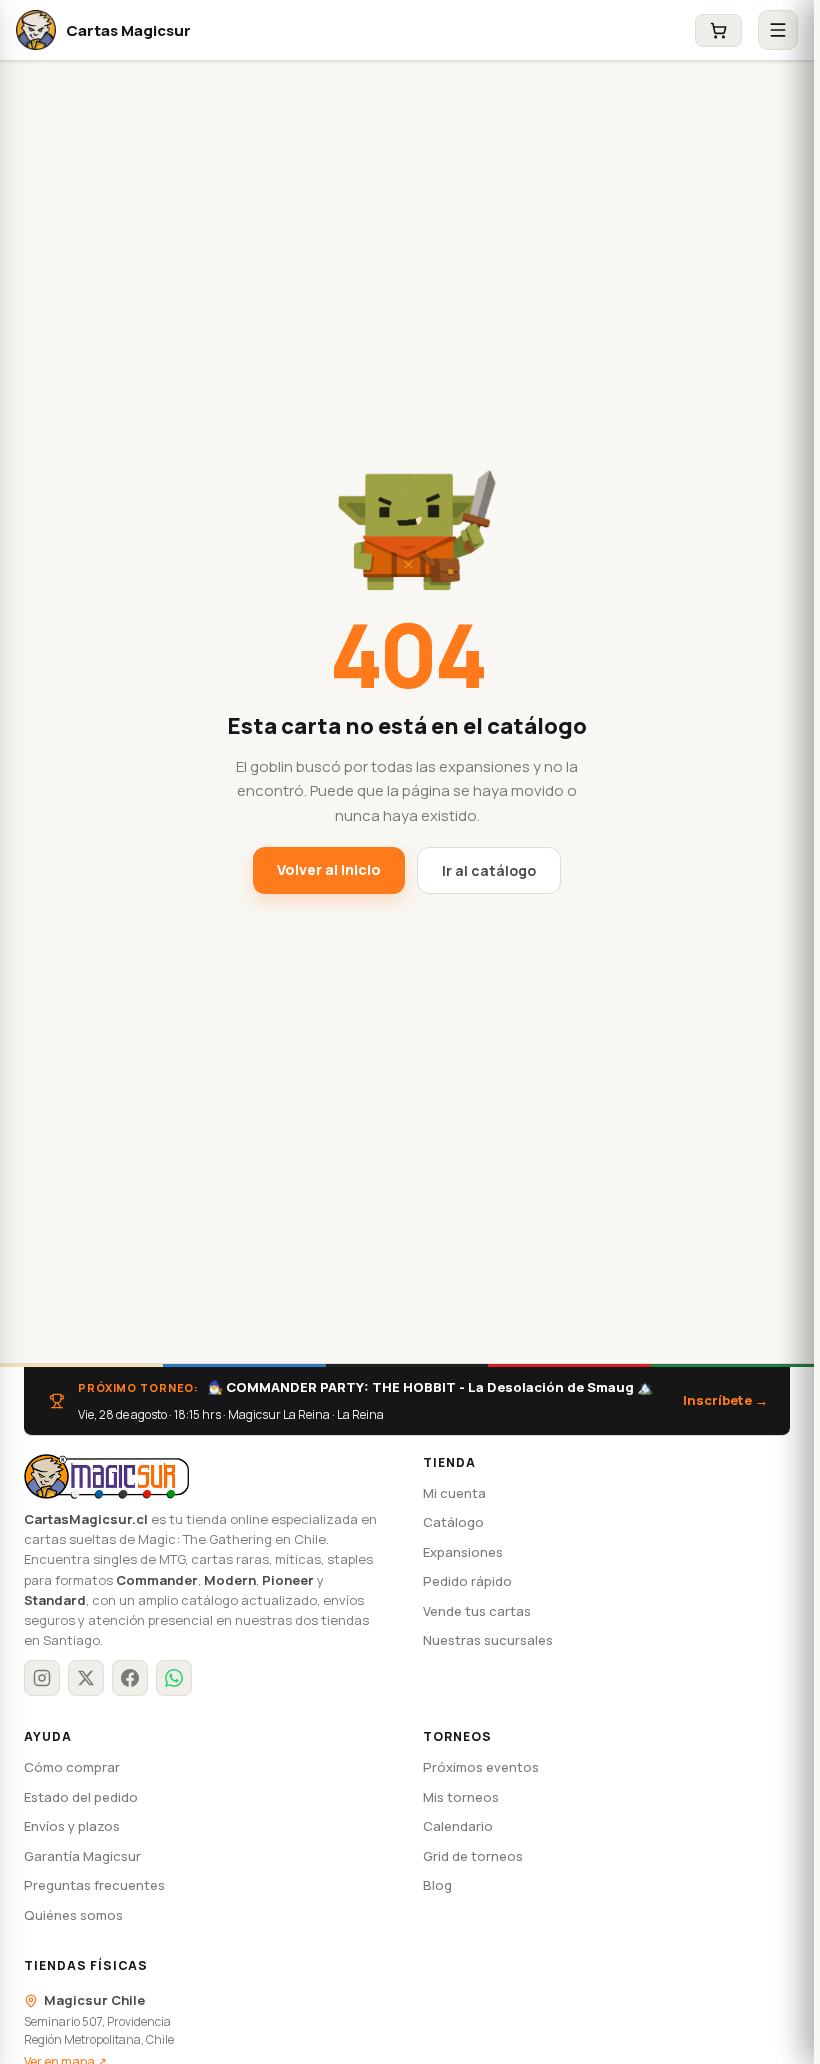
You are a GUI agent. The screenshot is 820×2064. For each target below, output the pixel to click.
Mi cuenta (454, 1493)
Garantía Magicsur (82, 1856)
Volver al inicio (329, 869)
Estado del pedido (81, 1797)
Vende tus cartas (477, 1611)
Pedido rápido (467, 1581)
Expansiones (463, 1552)
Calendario (458, 1826)
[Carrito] (718, 30)
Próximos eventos (481, 1767)
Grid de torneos (473, 1856)
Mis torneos (461, 1797)
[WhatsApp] (174, 1678)
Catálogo (453, 1522)
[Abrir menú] (778, 30)
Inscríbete (725, 1400)
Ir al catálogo (489, 870)
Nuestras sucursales (488, 1640)
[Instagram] (42, 1678)
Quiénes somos (73, 1915)
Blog (437, 1885)
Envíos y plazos (72, 1826)
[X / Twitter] (86, 1678)
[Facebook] (130, 1678)
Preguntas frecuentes (94, 1885)
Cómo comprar (72, 1767)
